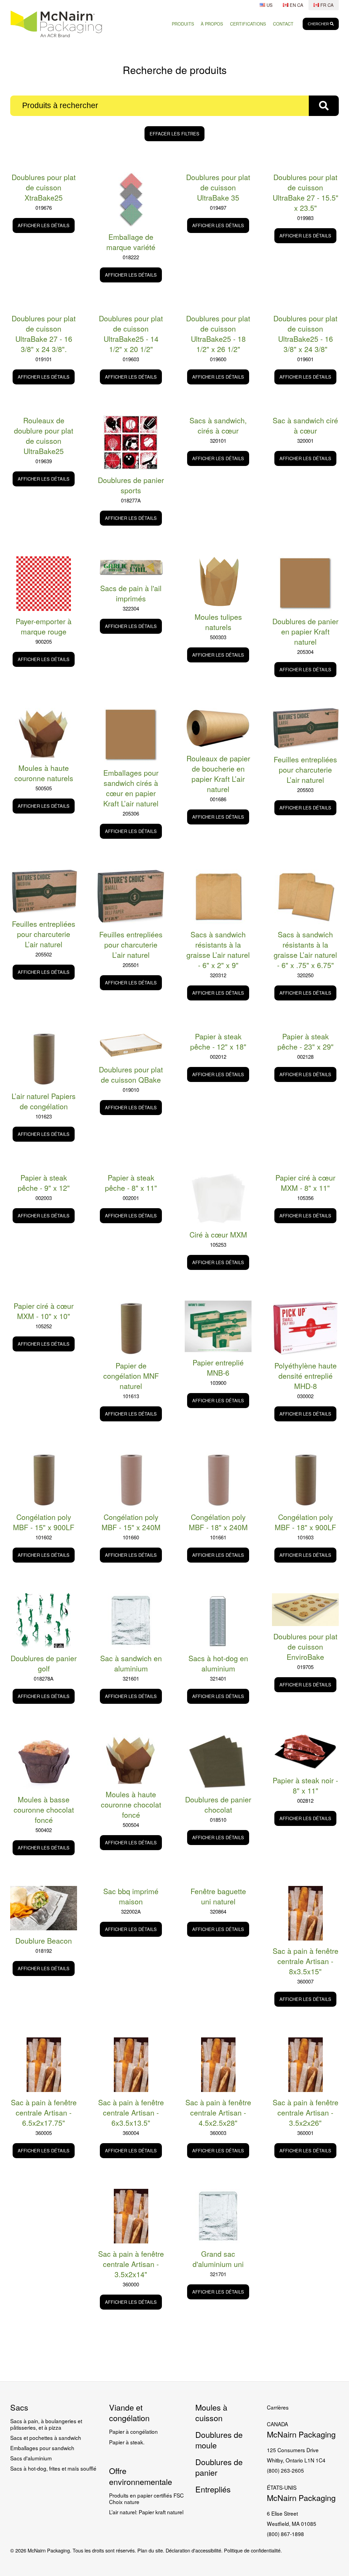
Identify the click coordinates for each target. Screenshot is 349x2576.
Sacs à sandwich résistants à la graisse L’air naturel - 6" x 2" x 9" (218, 950)
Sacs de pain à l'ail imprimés (131, 593)
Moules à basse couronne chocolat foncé (44, 1810)
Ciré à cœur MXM (218, 1234)
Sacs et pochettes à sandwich (46, 2438)
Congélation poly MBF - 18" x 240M (218, 1522)
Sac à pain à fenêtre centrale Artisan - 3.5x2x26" (306, 2112)
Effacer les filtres (174, 134)
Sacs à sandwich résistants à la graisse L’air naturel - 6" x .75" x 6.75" (305, 950)
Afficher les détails (44, 225)
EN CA (296, 5)
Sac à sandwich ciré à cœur (305, 425)
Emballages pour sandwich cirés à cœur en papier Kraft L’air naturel (131, 788)
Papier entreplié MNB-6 (218, 1367)
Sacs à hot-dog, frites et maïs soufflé (53, 2468)
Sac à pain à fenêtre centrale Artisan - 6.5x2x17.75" (44, 2112)
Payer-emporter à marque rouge (44, 626)
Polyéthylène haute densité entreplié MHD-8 (306, 1376)
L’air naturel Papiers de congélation (44, 1101)
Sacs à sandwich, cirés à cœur (218, 425)
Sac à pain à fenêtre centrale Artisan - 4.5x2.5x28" (218, 2112)
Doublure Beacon (44, 1941)
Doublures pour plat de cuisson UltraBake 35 (218, 187)
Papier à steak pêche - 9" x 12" (44, 1183)
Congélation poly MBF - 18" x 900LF (305, 1522)
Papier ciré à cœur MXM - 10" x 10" (44, 1311)
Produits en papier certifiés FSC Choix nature (146, 2498)
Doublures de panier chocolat (218, 1804)
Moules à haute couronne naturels (44, 773)
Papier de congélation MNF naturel (131, 1376)
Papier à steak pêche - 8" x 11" (131, 1183)
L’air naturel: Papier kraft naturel (146, 2512)
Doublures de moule (219, 2440)
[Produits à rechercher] (324, 106)
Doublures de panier (219, 2467)
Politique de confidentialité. (253, 2550)
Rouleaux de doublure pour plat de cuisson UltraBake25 (44, 436)
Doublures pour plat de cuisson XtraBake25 (44, 187)
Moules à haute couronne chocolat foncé (131, 1804)
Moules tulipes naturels (218, 622)
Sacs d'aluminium (31, 2458)
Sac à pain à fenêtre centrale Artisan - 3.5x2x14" (131, 2264)
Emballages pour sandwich (42, 2448)
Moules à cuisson (211, 2412)
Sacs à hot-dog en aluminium (218, 1663)
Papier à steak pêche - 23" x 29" (306, 1041)
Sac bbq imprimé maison (131, 1896)
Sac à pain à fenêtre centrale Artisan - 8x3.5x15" (306, 1961)
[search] (321, 24)
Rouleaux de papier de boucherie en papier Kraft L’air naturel (218, 774)
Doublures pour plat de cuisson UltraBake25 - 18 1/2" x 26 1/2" (218, 334)
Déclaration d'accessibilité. (194, 2550)
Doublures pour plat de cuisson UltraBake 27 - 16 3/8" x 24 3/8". (44, 334)
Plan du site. (151, 2550)
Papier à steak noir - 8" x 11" (305, 1785)
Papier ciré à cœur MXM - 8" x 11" (305, 1183)
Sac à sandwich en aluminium (131, 1663)
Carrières (278, 2407)
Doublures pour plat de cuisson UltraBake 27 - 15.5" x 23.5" (306, 192)
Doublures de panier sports (131, 485)
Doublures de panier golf (44, 1663)
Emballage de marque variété (131, 242)
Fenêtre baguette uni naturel (218, 1896)
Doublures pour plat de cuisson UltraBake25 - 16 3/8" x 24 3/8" (305, 334)
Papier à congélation (133, 2431)
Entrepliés (213, 2489)
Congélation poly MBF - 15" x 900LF (44, 1522)
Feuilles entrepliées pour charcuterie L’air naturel (305, 770)
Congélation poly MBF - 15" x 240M (131, 1522)
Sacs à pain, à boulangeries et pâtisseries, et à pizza (46, 2424)
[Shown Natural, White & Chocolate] (44, 733)
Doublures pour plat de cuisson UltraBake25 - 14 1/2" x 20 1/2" (131, 334)
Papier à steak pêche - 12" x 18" (218, 1041)
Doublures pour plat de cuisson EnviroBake (305, 1646)
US (269, 5)
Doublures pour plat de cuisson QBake (131, 1074)
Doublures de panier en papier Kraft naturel (305, 631)
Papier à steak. (127, 2442)
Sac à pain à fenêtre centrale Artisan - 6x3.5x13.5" (131, 2112)
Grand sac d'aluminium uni (218, 2259)
